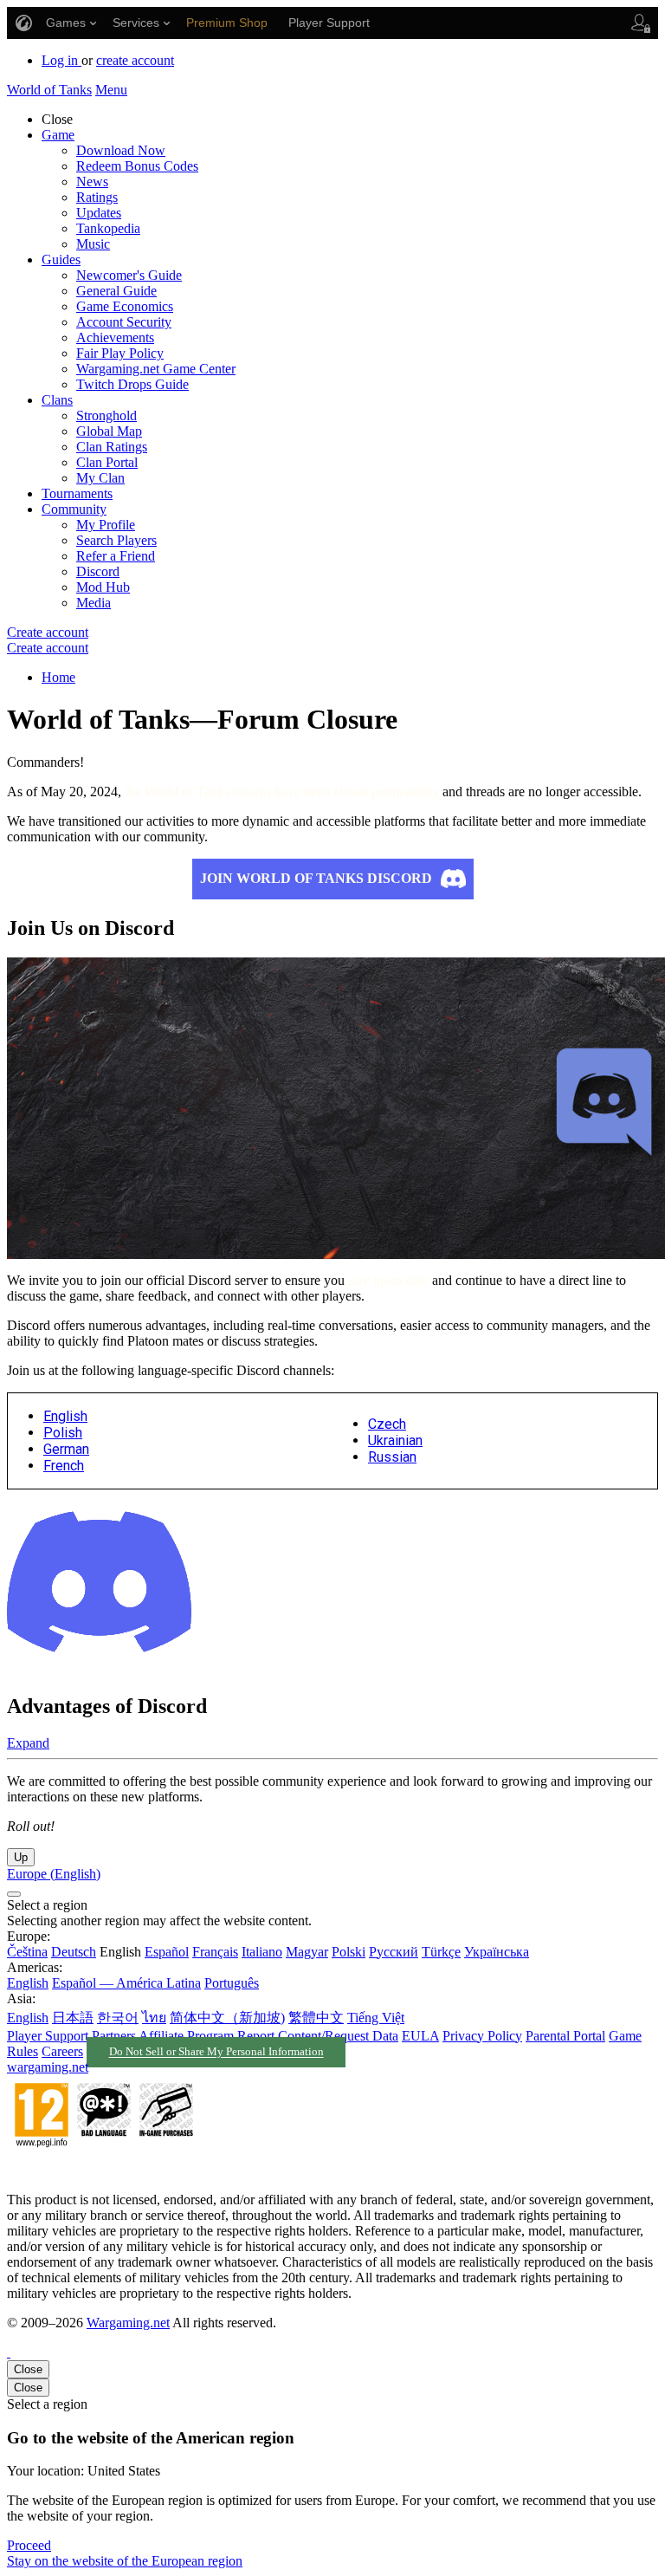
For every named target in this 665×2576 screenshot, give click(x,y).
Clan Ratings (112, 447)
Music (93, 244)
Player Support (48, 2036)
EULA (420, 2036)
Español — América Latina (126, 1983)
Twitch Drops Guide (132, 384)
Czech (387, 1424)
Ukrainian (395, 1440)
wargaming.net (48, 2067)
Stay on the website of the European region (125, 2561)
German (66, 1449)
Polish (63, 1433)
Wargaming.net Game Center (156, 369)
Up (21, 1857)
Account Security (124, 322)
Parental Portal (565, 2036)
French (64, 1466)
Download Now (121, 150)
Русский (394, 1952)
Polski (349, 1952)
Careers (62, 2051)
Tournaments (77, 493)
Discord (98, 571)
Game (58, 135)
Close (28, 2369)
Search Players (116, 540)
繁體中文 (316, 2018)
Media (94, 603)
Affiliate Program (186, 2036)
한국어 (118, 2018)
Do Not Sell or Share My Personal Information (216, 2053)
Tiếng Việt (376, 2018)
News (92, 182)
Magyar (307, 1952)
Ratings (97, 197)
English (65, 1416)
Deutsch (74, 1952)
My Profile (106, 525)
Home (58, 677)
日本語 (73, 2018)
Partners (114, 2036)
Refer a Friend (116, 556)
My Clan (100, 478)
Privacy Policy (482, 2036)
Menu (111, 90)
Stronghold (107, 415)
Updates (99, 213)
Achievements (115, 337)
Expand (28, 1743)
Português (232, 1983)
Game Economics (125, 306)
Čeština (27, 1952)
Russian (392, 1457)
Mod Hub (103, 587)
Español (167, 1952)
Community (74, 509)
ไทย (154, 2018)
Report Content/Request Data (318, 2036)
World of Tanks (49, 90)
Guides (61, 260)
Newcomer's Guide (129, 275)
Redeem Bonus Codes (137, 166)
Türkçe (441, 1952)
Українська (497, 1952)
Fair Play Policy (120, 353)
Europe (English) (54, 1874)
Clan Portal (107, 462)
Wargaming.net (128, 2323)
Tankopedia (108, 228)
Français (215, 1952)
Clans (57, 400)
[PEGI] (104, 2170)
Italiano (262, 1952)
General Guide (116, 291)
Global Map (109, 431)
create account (135, 60)
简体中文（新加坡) (227, 2018)
